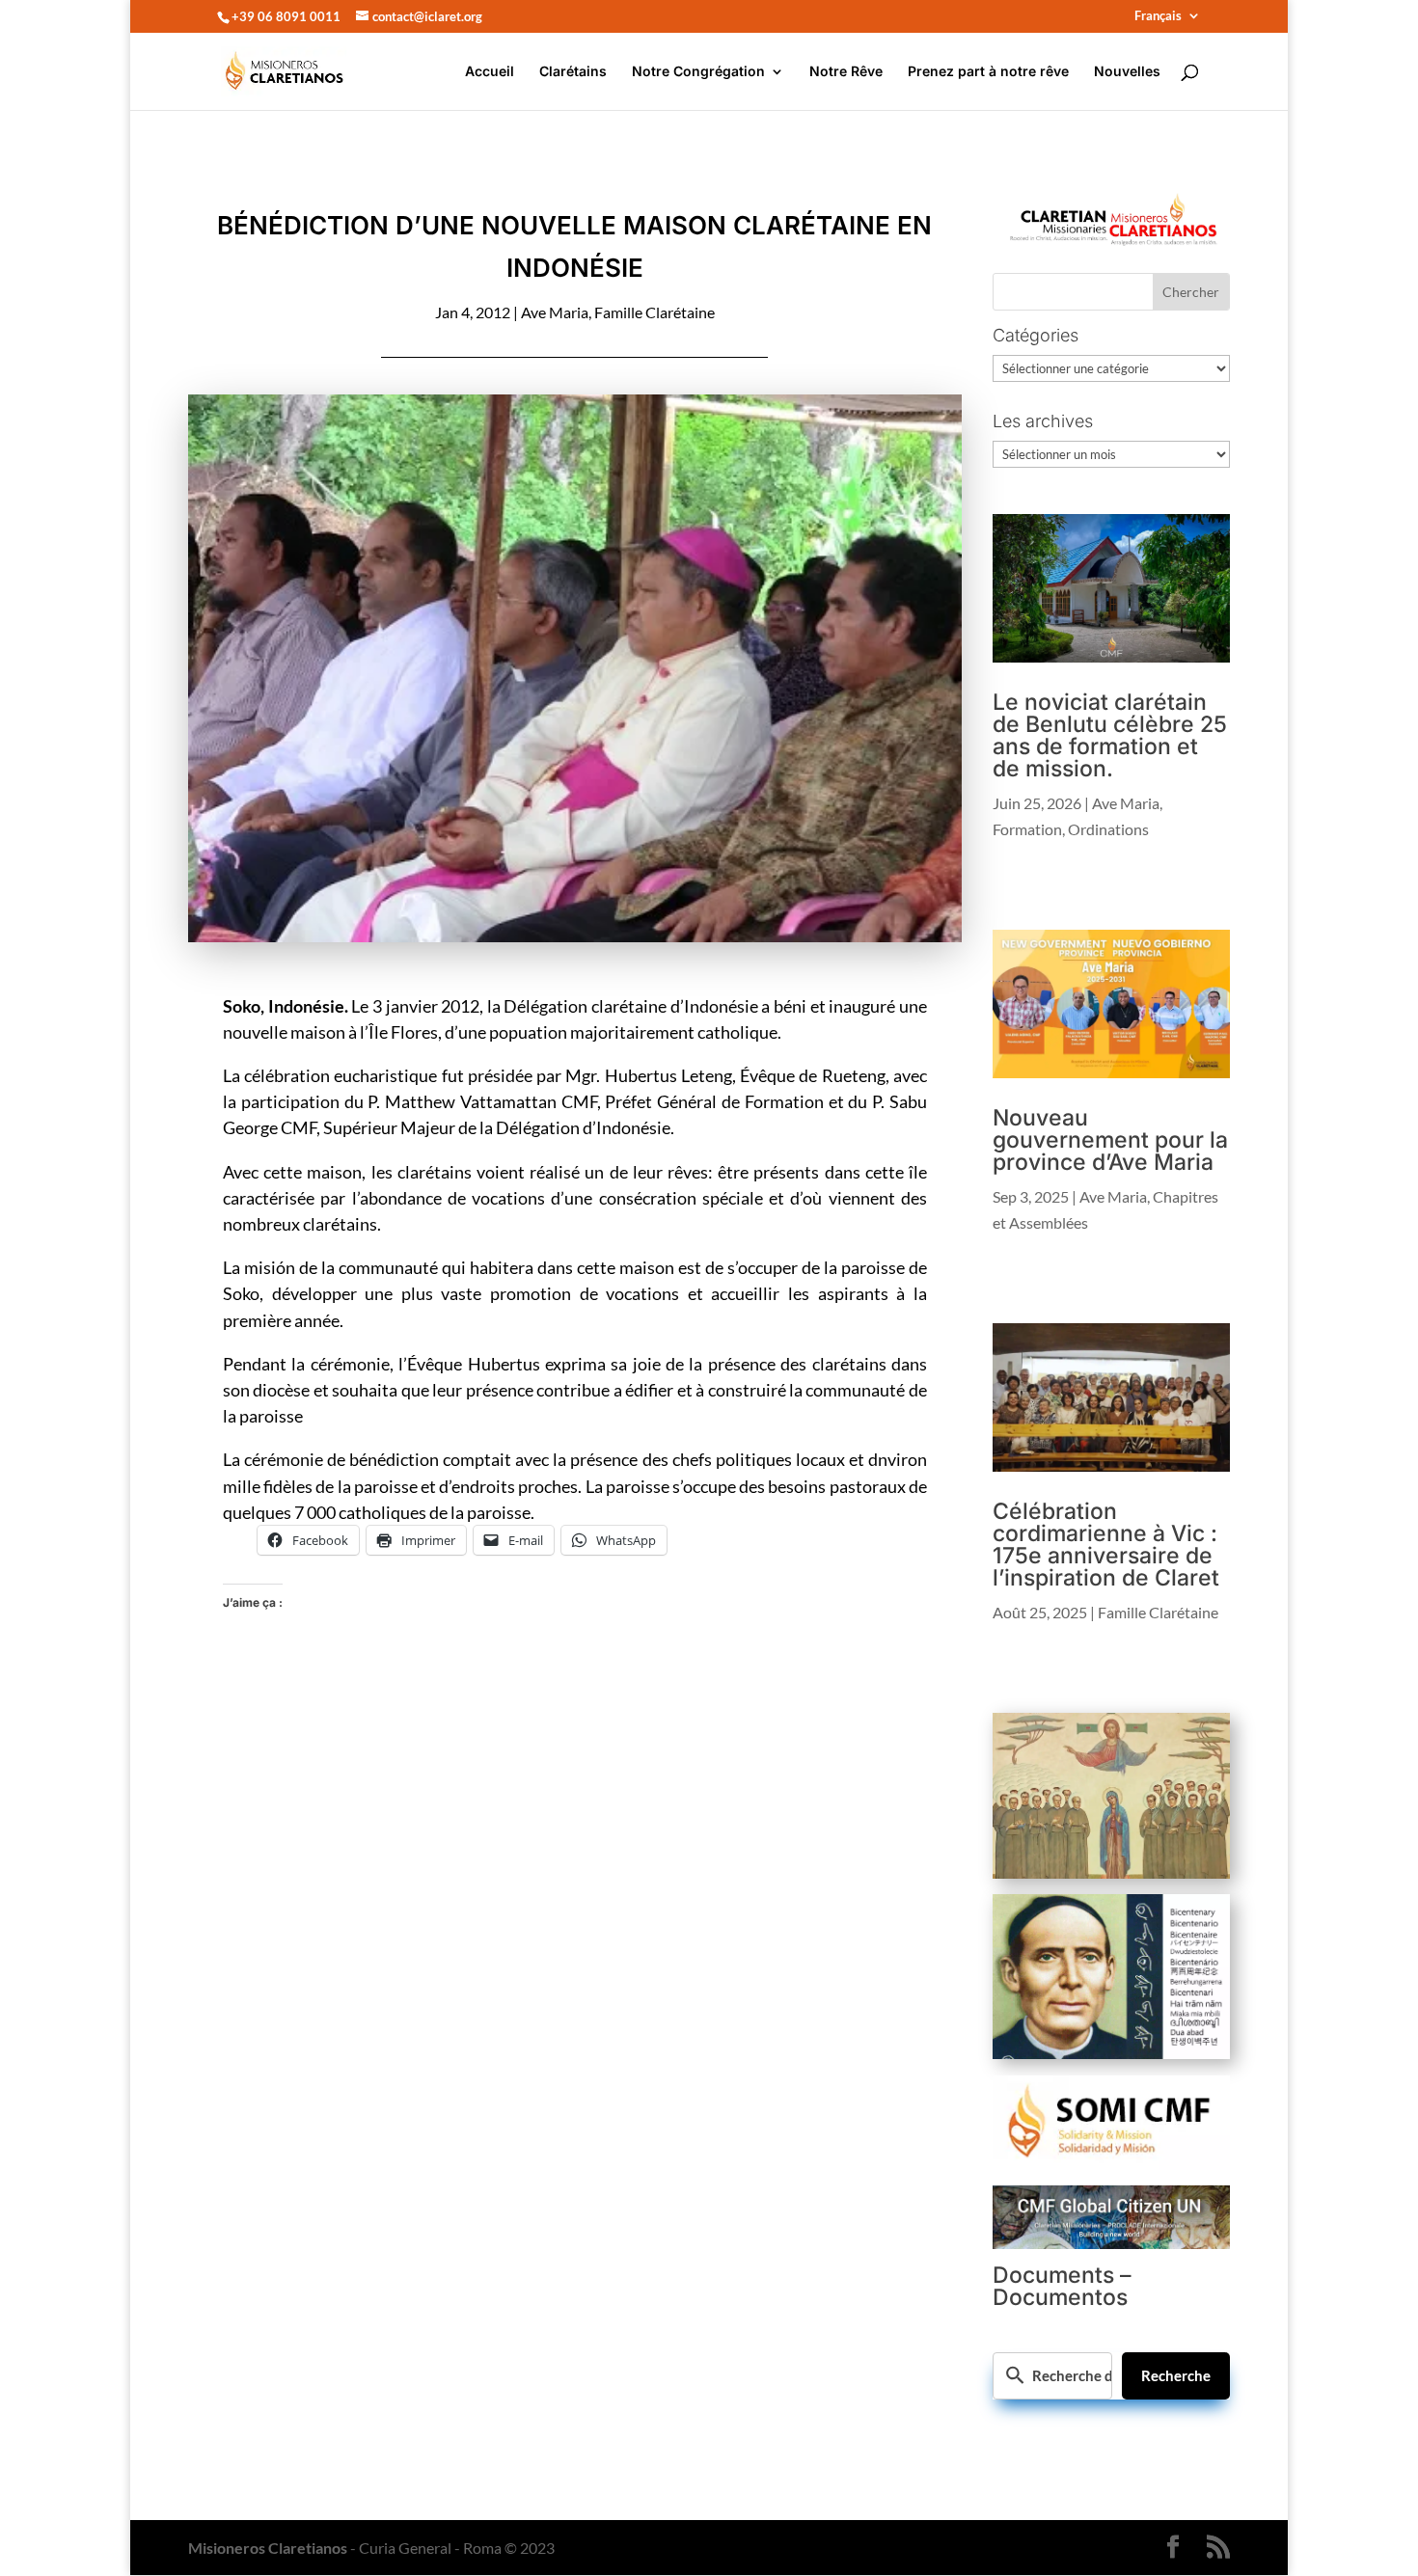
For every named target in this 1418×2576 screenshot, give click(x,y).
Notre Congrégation (698, 72)
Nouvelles (1127, 72)
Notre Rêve (846, 72)
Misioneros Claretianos (268, 2548)
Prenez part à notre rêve (988, 72)
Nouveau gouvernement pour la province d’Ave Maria (1110, 1140)
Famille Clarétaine (654, 312)
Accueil (490, 72)
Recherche (1176, 2375)
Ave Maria (555, 312)
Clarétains (573, 72)
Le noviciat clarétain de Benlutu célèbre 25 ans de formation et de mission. (1110, 735)
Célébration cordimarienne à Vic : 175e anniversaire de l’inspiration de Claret (1106, 1545)
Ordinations (1108, 829)
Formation (1027, 829)
